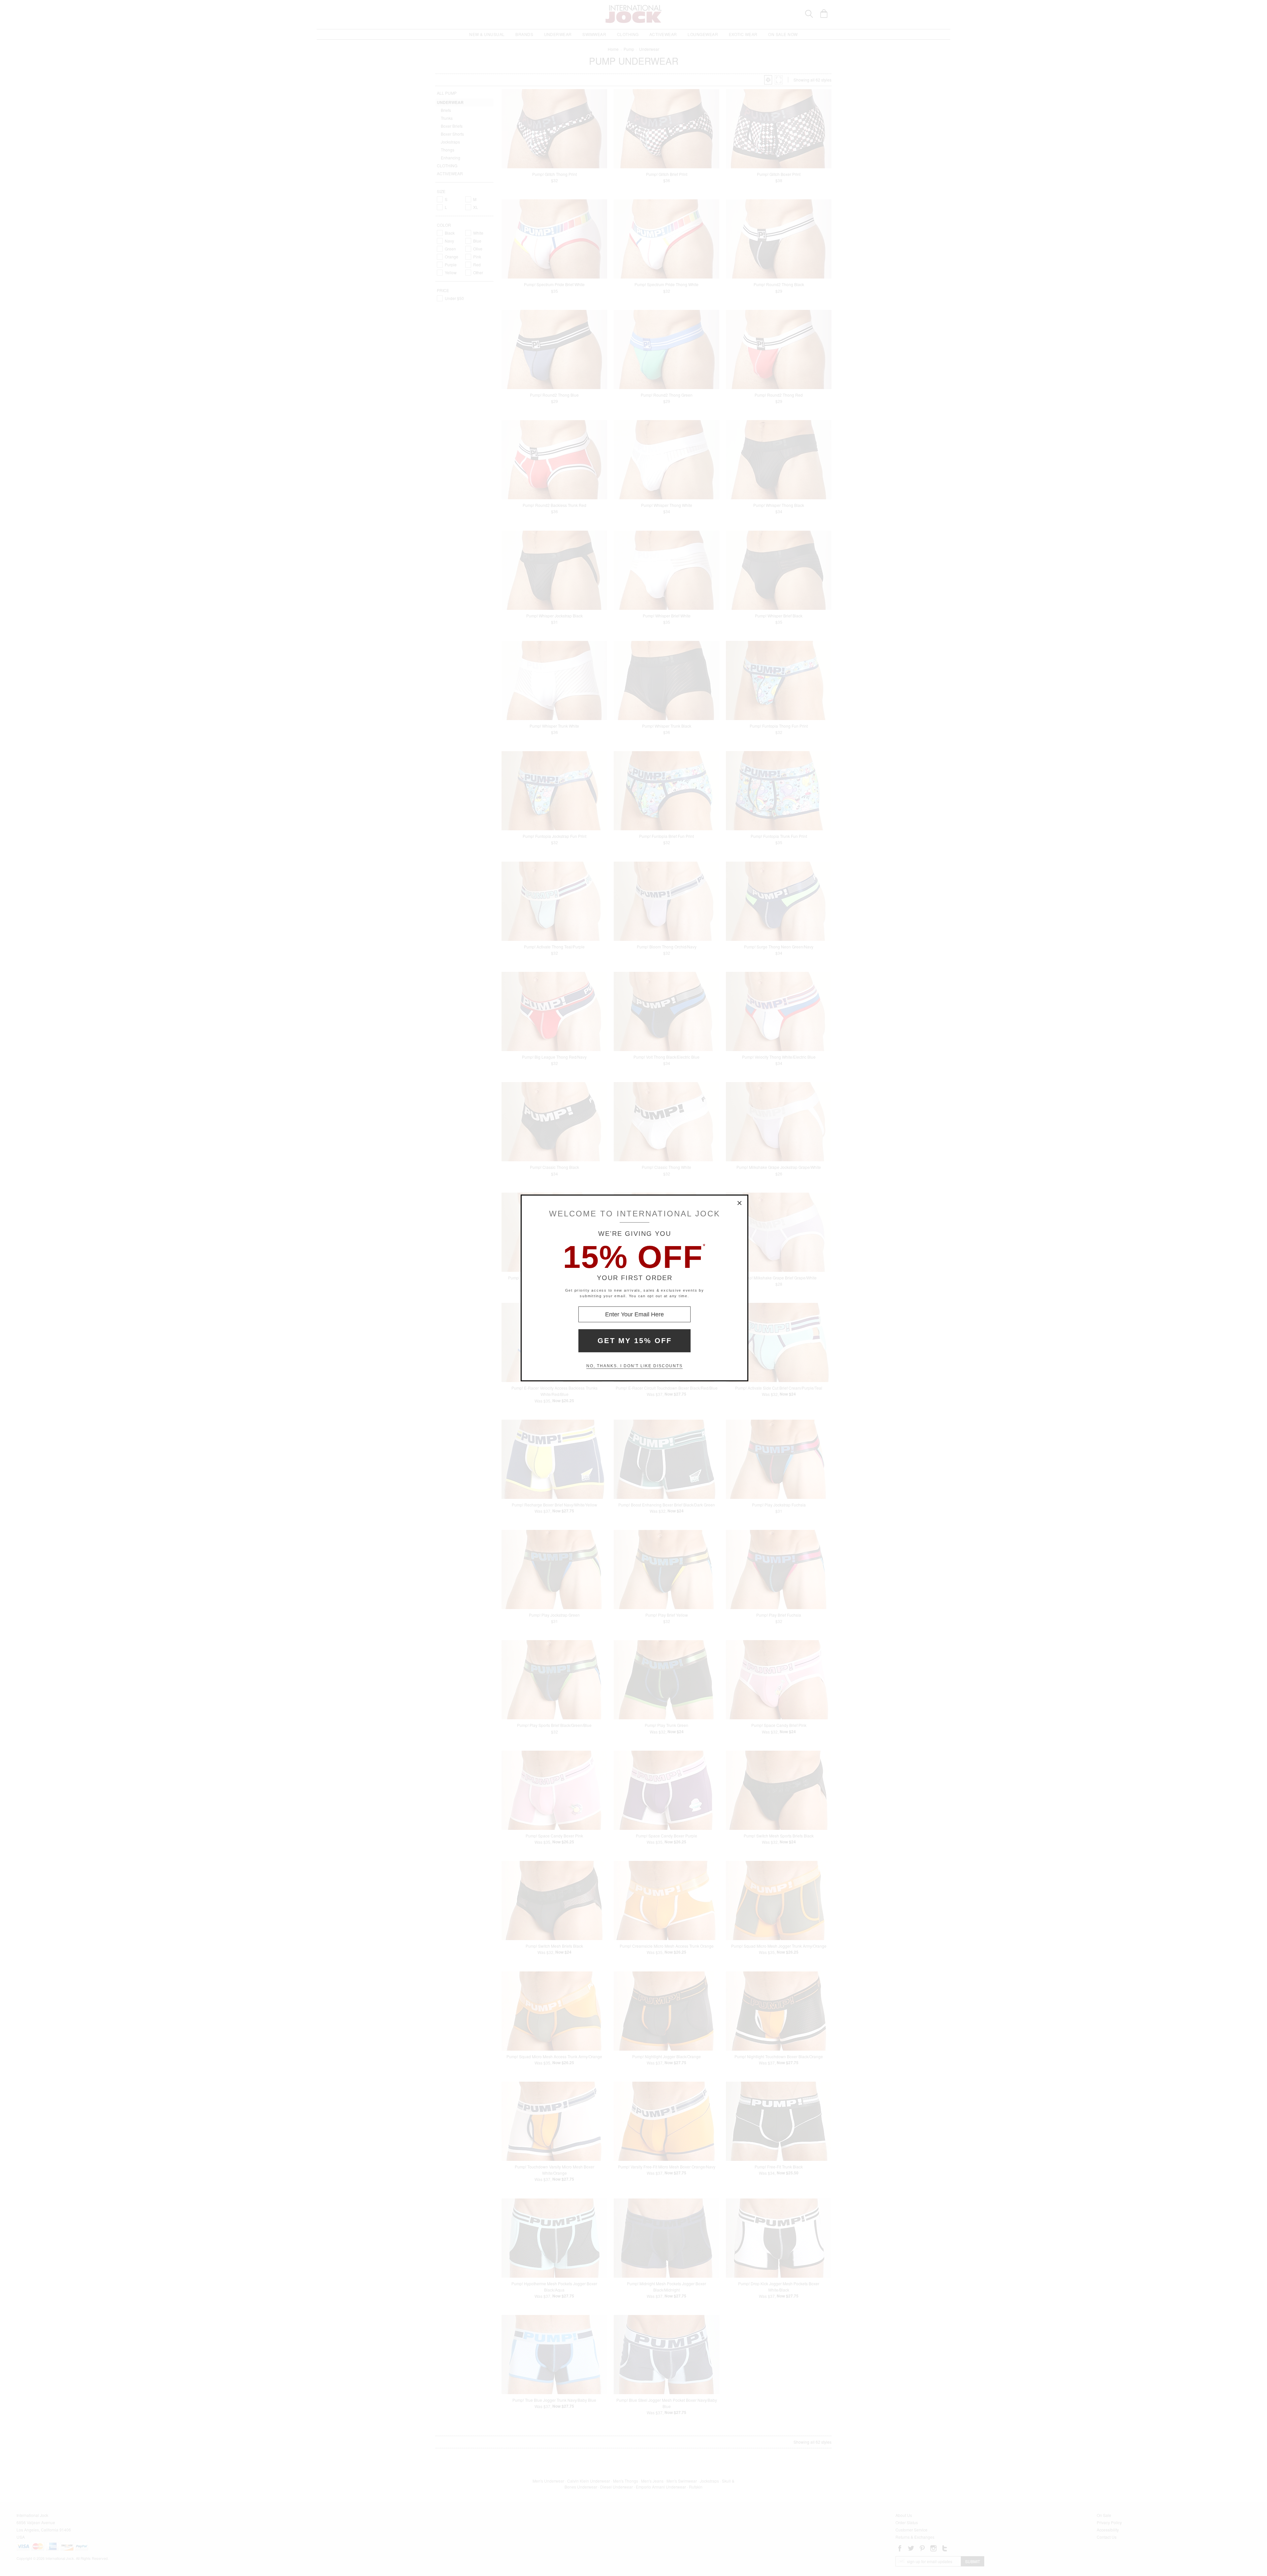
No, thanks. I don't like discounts (634, 1366)
